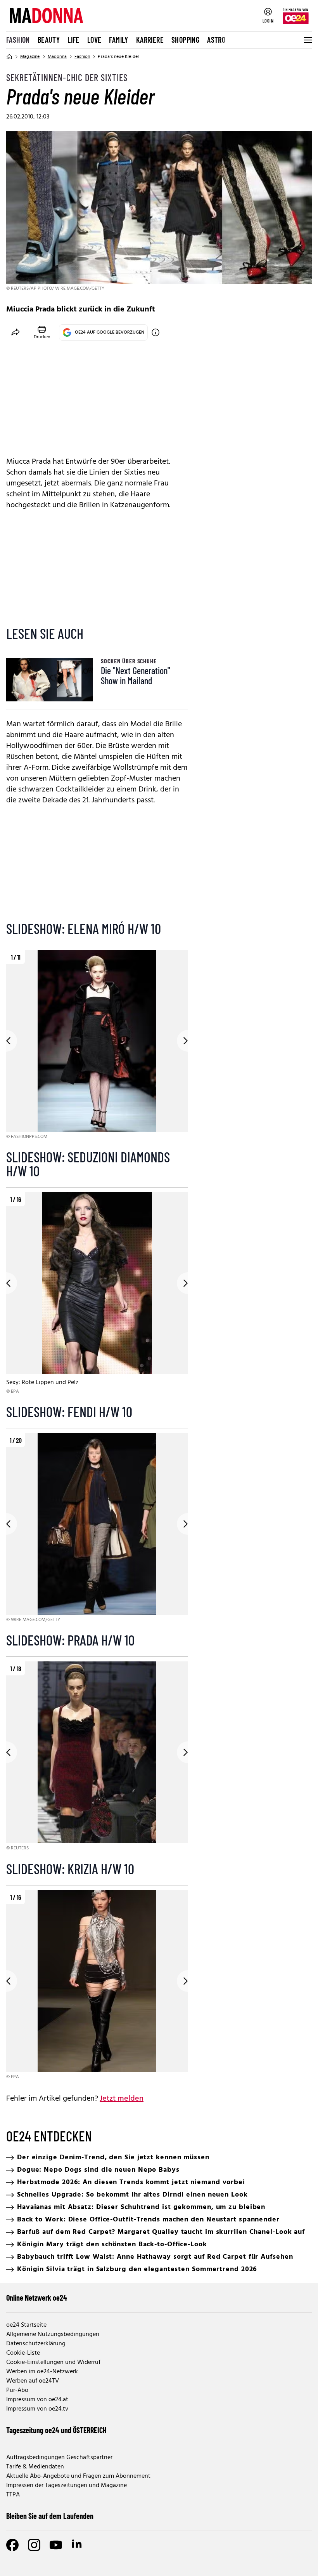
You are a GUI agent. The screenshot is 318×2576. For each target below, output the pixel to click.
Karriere (150, 40)
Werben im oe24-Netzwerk (42, 2372)
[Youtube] (56, 2545)
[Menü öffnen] (307, 40)
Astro (216, 40)
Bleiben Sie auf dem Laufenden (50, 2516)
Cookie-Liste (23, 2353)
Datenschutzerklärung (36, 2344)
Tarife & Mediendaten (35, 2467)
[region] (97, 1045)
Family (118, 40)
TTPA (13, 2495)
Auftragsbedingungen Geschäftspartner (59, 2458)
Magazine (30, 57)
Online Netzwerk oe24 (37, 2298)
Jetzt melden (122, 2099)
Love (94, 40)
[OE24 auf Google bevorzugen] (156, 332)
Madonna (57, 57)
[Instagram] (34, 2545)
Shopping (185, 40)
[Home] (9, 57)
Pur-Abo (17, 2390)
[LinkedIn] (78, 2545)
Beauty (49, 40)
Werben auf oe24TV (33, 2381)
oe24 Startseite (26, 2325)
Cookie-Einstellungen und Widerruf (53, 2362)
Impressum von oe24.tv (37, 2409)
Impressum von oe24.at (37, 2400)
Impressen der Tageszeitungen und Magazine (67, 2486)
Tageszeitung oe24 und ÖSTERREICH (56, 2430)
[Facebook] (12, 2545)
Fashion (18, 40)
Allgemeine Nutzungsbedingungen (53, 2334)
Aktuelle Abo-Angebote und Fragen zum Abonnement (78, 2476)
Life (73, 40)
